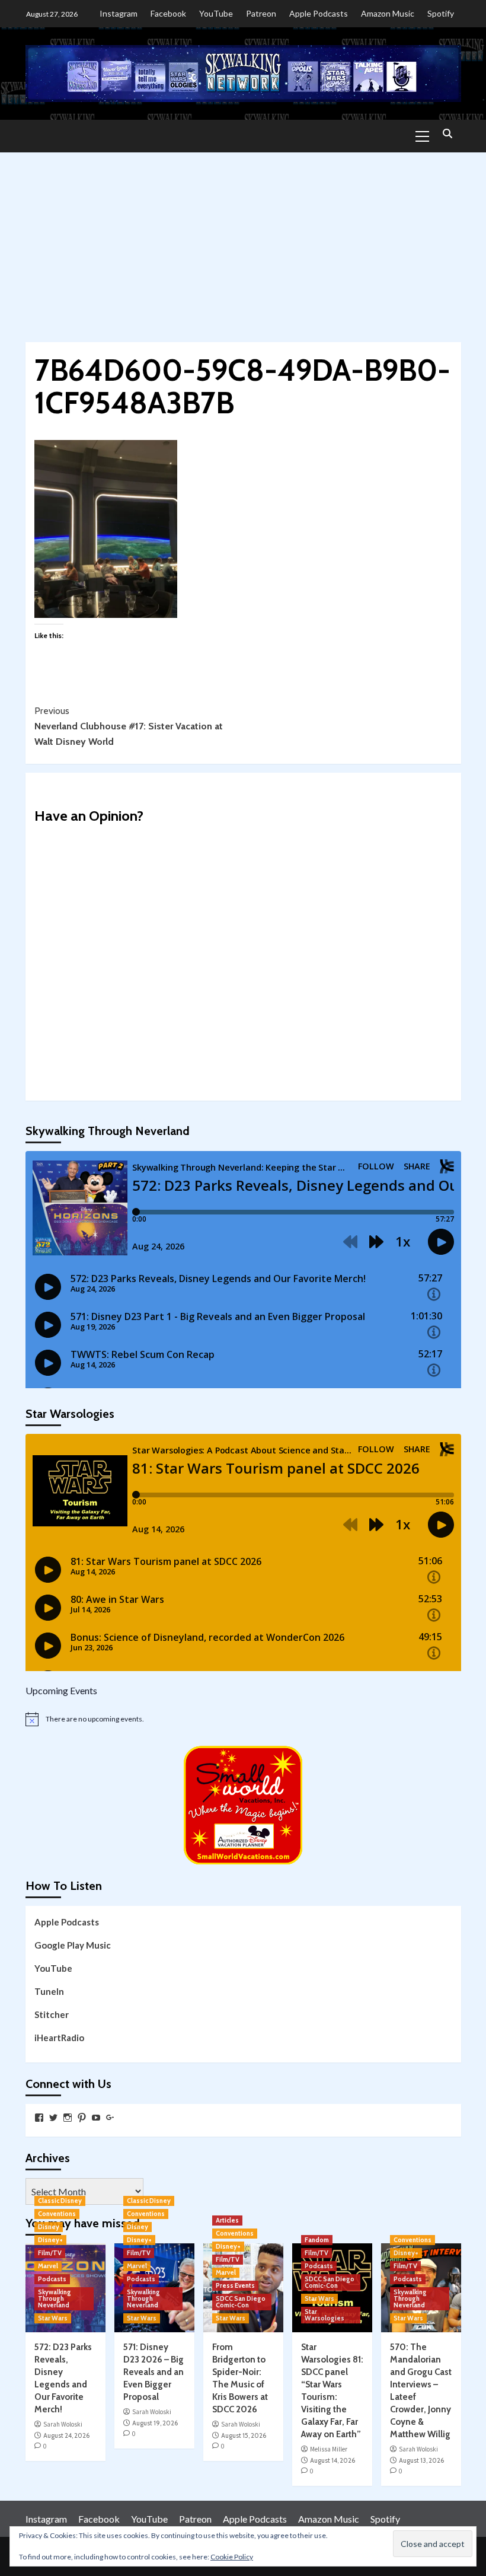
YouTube (216, 13)
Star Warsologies (324, 2315)
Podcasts (52, 2279)
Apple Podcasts (319, 13)
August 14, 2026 (332, 2460)
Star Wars (53, 2318)
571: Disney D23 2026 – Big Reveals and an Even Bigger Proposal (154, 2372)
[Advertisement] (243, 241)
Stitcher (52, 2014)
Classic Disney (60, 2201)
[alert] (243, 1719)
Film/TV (50, 2253)
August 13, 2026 (421, 2460)
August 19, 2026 (155, 2423)
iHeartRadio (59, 2038)
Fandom (317, 2240)
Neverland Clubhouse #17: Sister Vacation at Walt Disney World (129, 726)
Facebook (168, 13)
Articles (227, 2220)
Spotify (441, 13)
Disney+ (50, 2240)
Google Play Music (73, 1945)
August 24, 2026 (66, 2435)
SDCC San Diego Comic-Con (241, 2302)
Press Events (235, 2285)
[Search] (448, 134)
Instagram (119, 13)
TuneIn (49, 1991)
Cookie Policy (232, 2557)
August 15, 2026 (244, 2435)
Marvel (48, 2266)
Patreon (261, 13)
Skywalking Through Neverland (55, 2298)
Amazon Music (388, 13)
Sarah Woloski (63, 2424)
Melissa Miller (329, 2449)
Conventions (57, 2214)
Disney (49, 2227)
